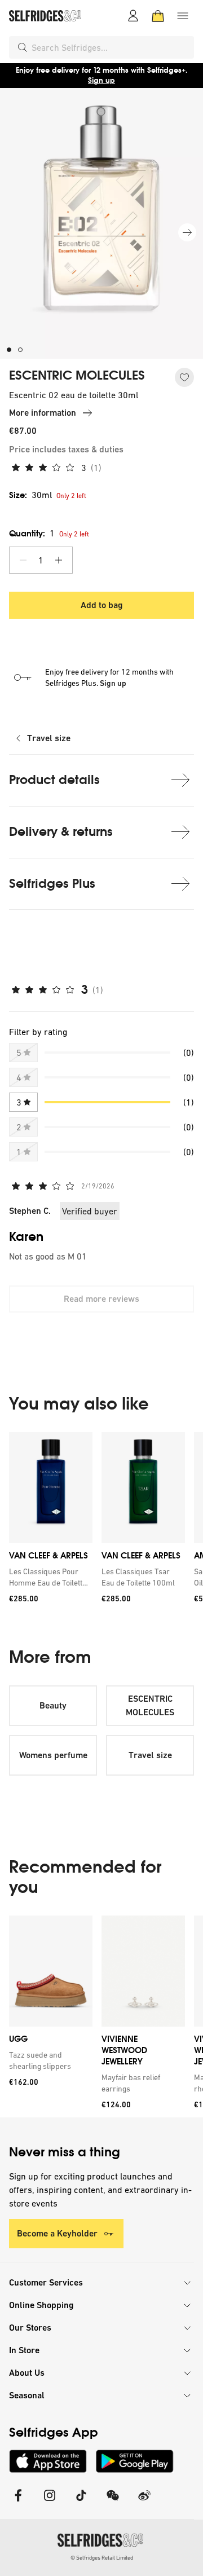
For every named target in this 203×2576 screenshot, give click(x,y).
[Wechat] (113, 2502)
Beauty (53, 1705)
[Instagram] (50, 2502)
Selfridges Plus (52, 884)
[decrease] (23, 560)
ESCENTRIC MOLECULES (77, 376)
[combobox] (111, 47)
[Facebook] (18, 2502)
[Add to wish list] (184, 377)
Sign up (101, 80)
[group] (101, 1522)
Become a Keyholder (57, 2233)
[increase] (59, 560)
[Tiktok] (81, 2502)
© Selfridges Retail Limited (102, 2558)
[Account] (133, 16)
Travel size (49, 738)
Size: (30, 495)
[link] (48, 1577)
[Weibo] (144, 2502)
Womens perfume (53, 1755)
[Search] (23, 47)
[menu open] (183, 16)
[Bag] (158, 16)
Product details (54, 780)
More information (43, 413)
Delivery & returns (61, 832)
